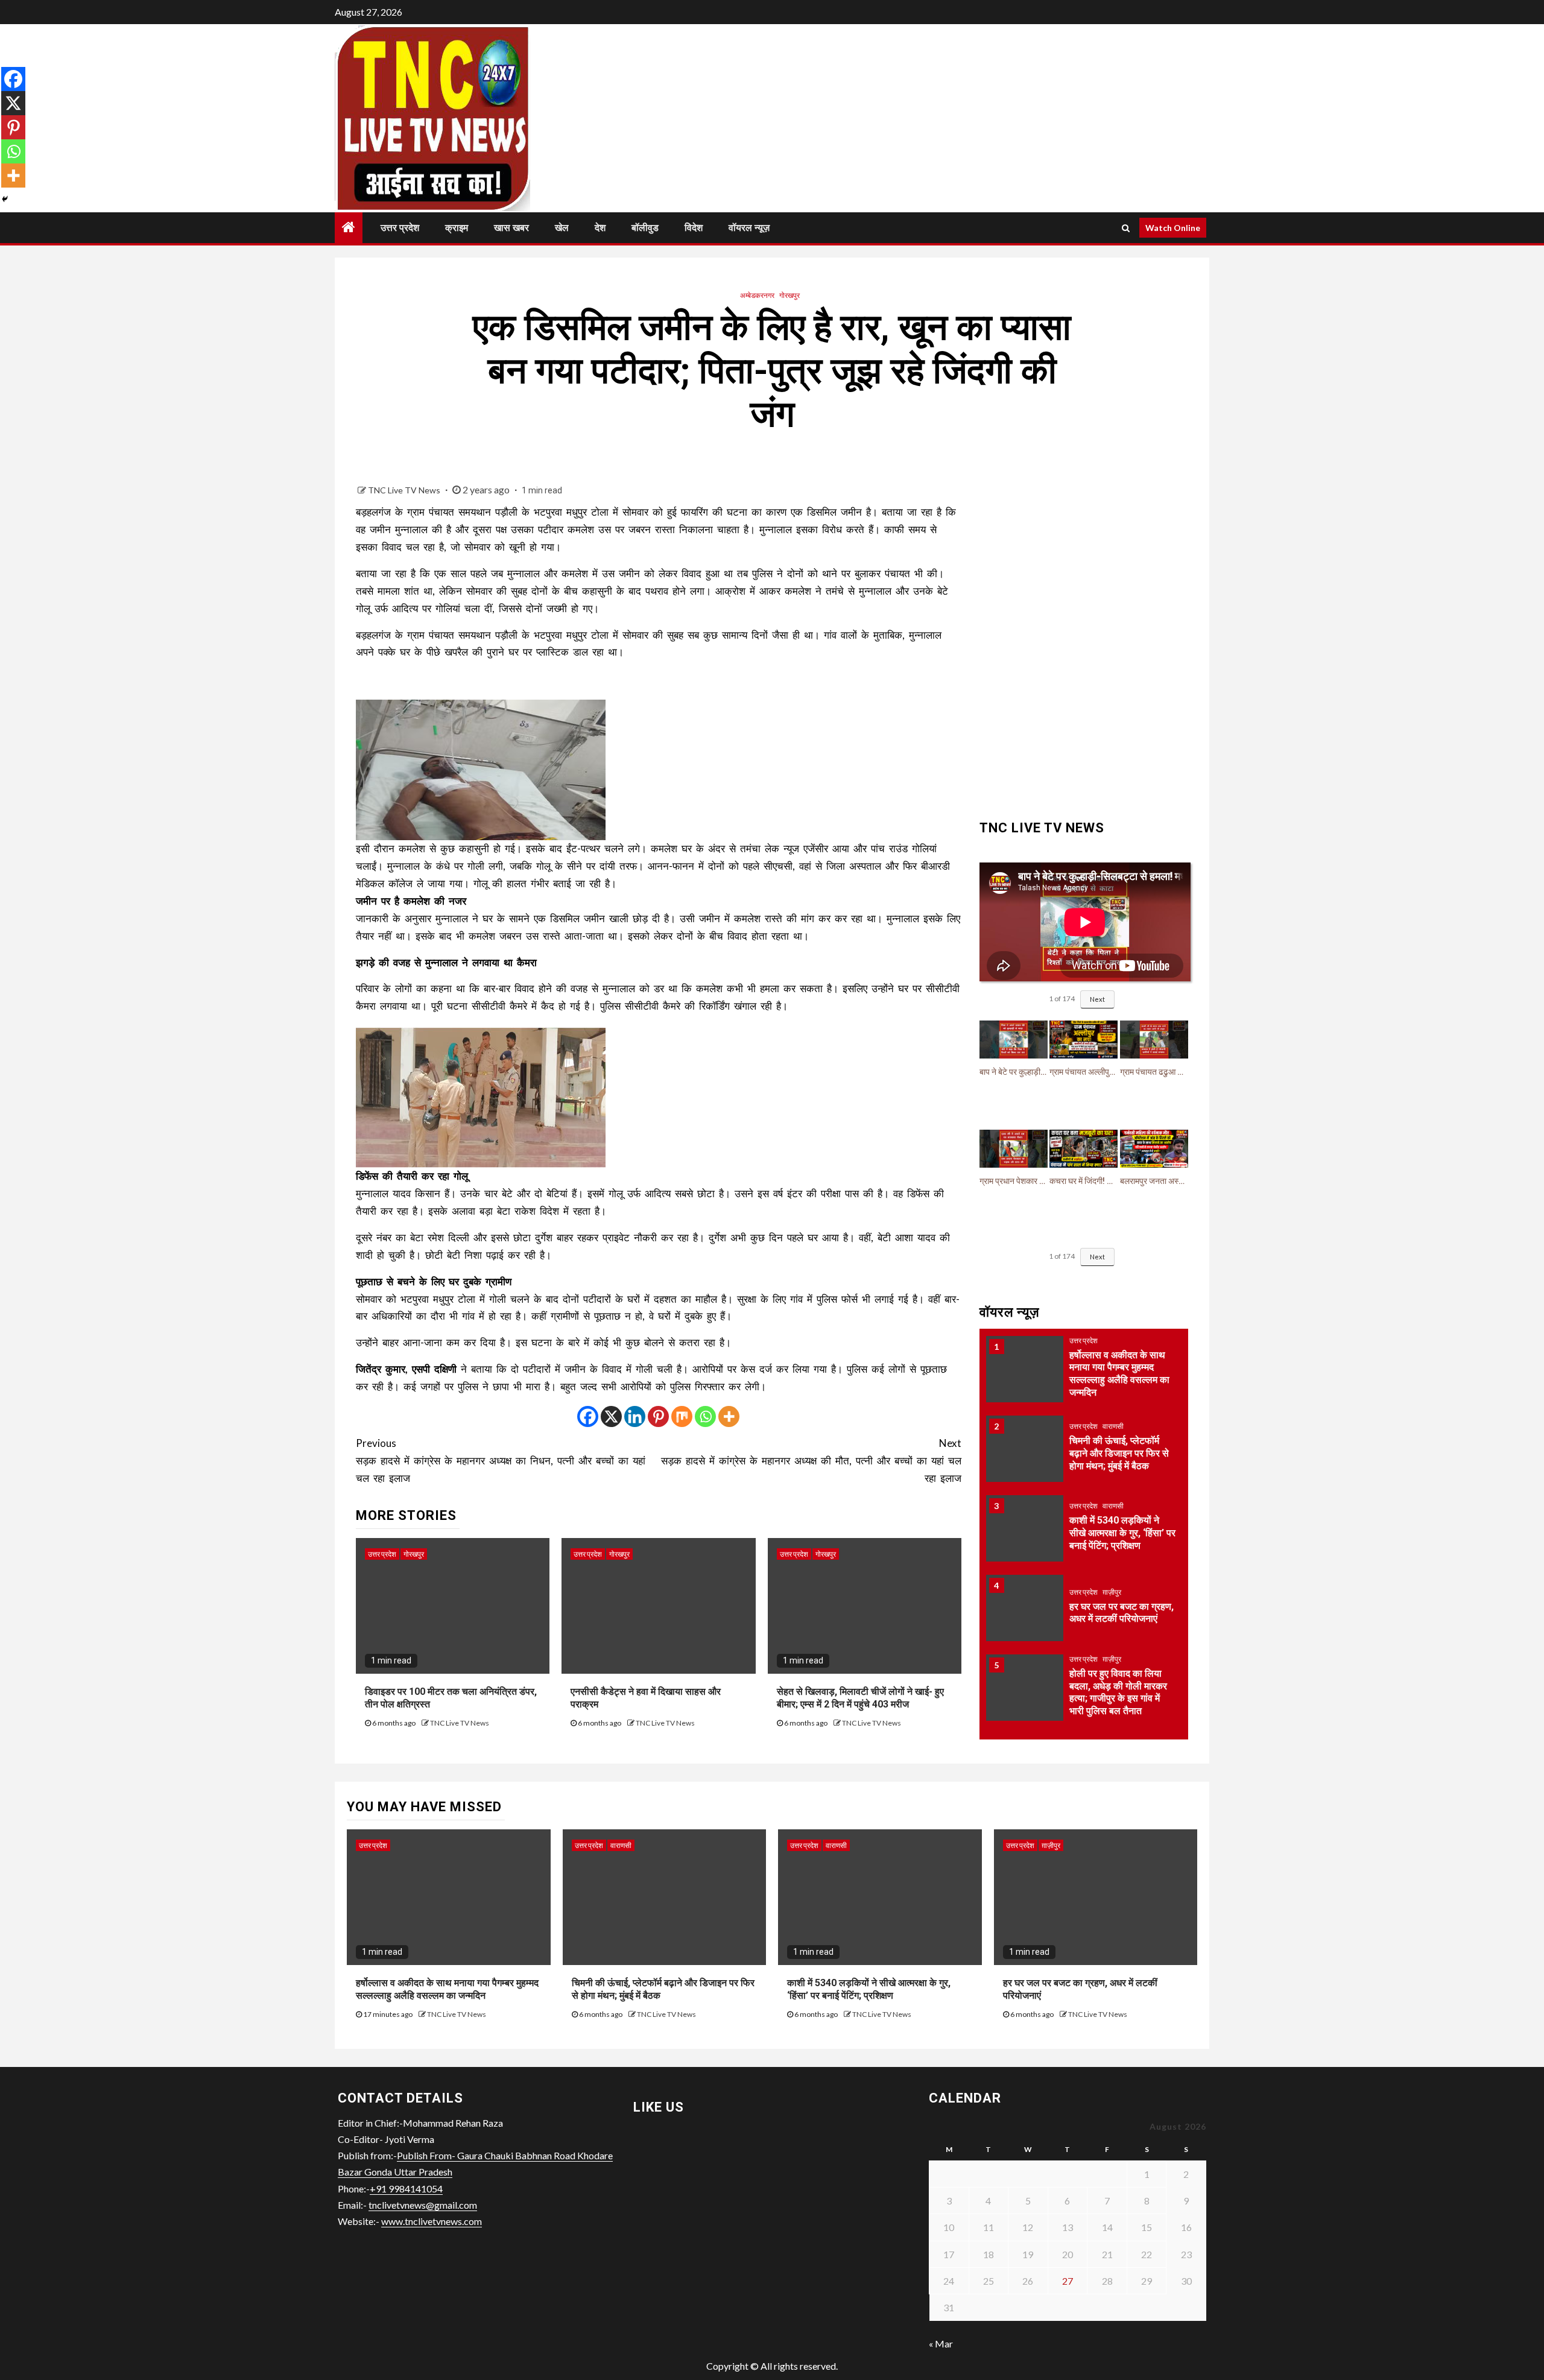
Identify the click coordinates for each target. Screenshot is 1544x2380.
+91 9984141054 (406, 2189)
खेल (562, 228)
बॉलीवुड (645, 228)
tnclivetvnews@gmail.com (423, 2205)
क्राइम (457, 228)
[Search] (1126, 228)
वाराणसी (1113, 1357)
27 (1068, 2281)
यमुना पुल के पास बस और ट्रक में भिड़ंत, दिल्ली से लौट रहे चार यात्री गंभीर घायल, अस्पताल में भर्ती (1122, 1702)
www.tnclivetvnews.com (432, 2221)
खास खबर (511, 228)
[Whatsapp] (705, 1416)
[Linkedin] (635, 1416)
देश (600, 228)
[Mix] (682, 1416)
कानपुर (1112, 1669)
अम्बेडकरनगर (757, 295)
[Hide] (5, 199)
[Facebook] (588, 1416)
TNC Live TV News (405, 490)
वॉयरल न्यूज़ (749, 228)
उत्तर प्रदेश (400, 228)
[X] (611, 1416)
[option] (1084, 1385)
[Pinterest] (658, 1416)
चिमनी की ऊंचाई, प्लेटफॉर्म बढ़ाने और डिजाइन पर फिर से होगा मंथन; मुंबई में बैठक (1119, 1385)
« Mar (941, 2344)
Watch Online (1173, 228)
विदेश (694, 228)
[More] (729, 1416)
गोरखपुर (789, 295)
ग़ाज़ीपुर (1112, 1523)
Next (1097, 999)
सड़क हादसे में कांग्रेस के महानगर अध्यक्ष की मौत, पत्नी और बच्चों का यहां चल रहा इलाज (811, 1461)
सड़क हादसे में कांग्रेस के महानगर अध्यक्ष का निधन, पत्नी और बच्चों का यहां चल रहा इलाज (501, 1461)
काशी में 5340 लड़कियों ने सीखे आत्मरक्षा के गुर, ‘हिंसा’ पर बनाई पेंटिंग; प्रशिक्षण (1122, 1464)
